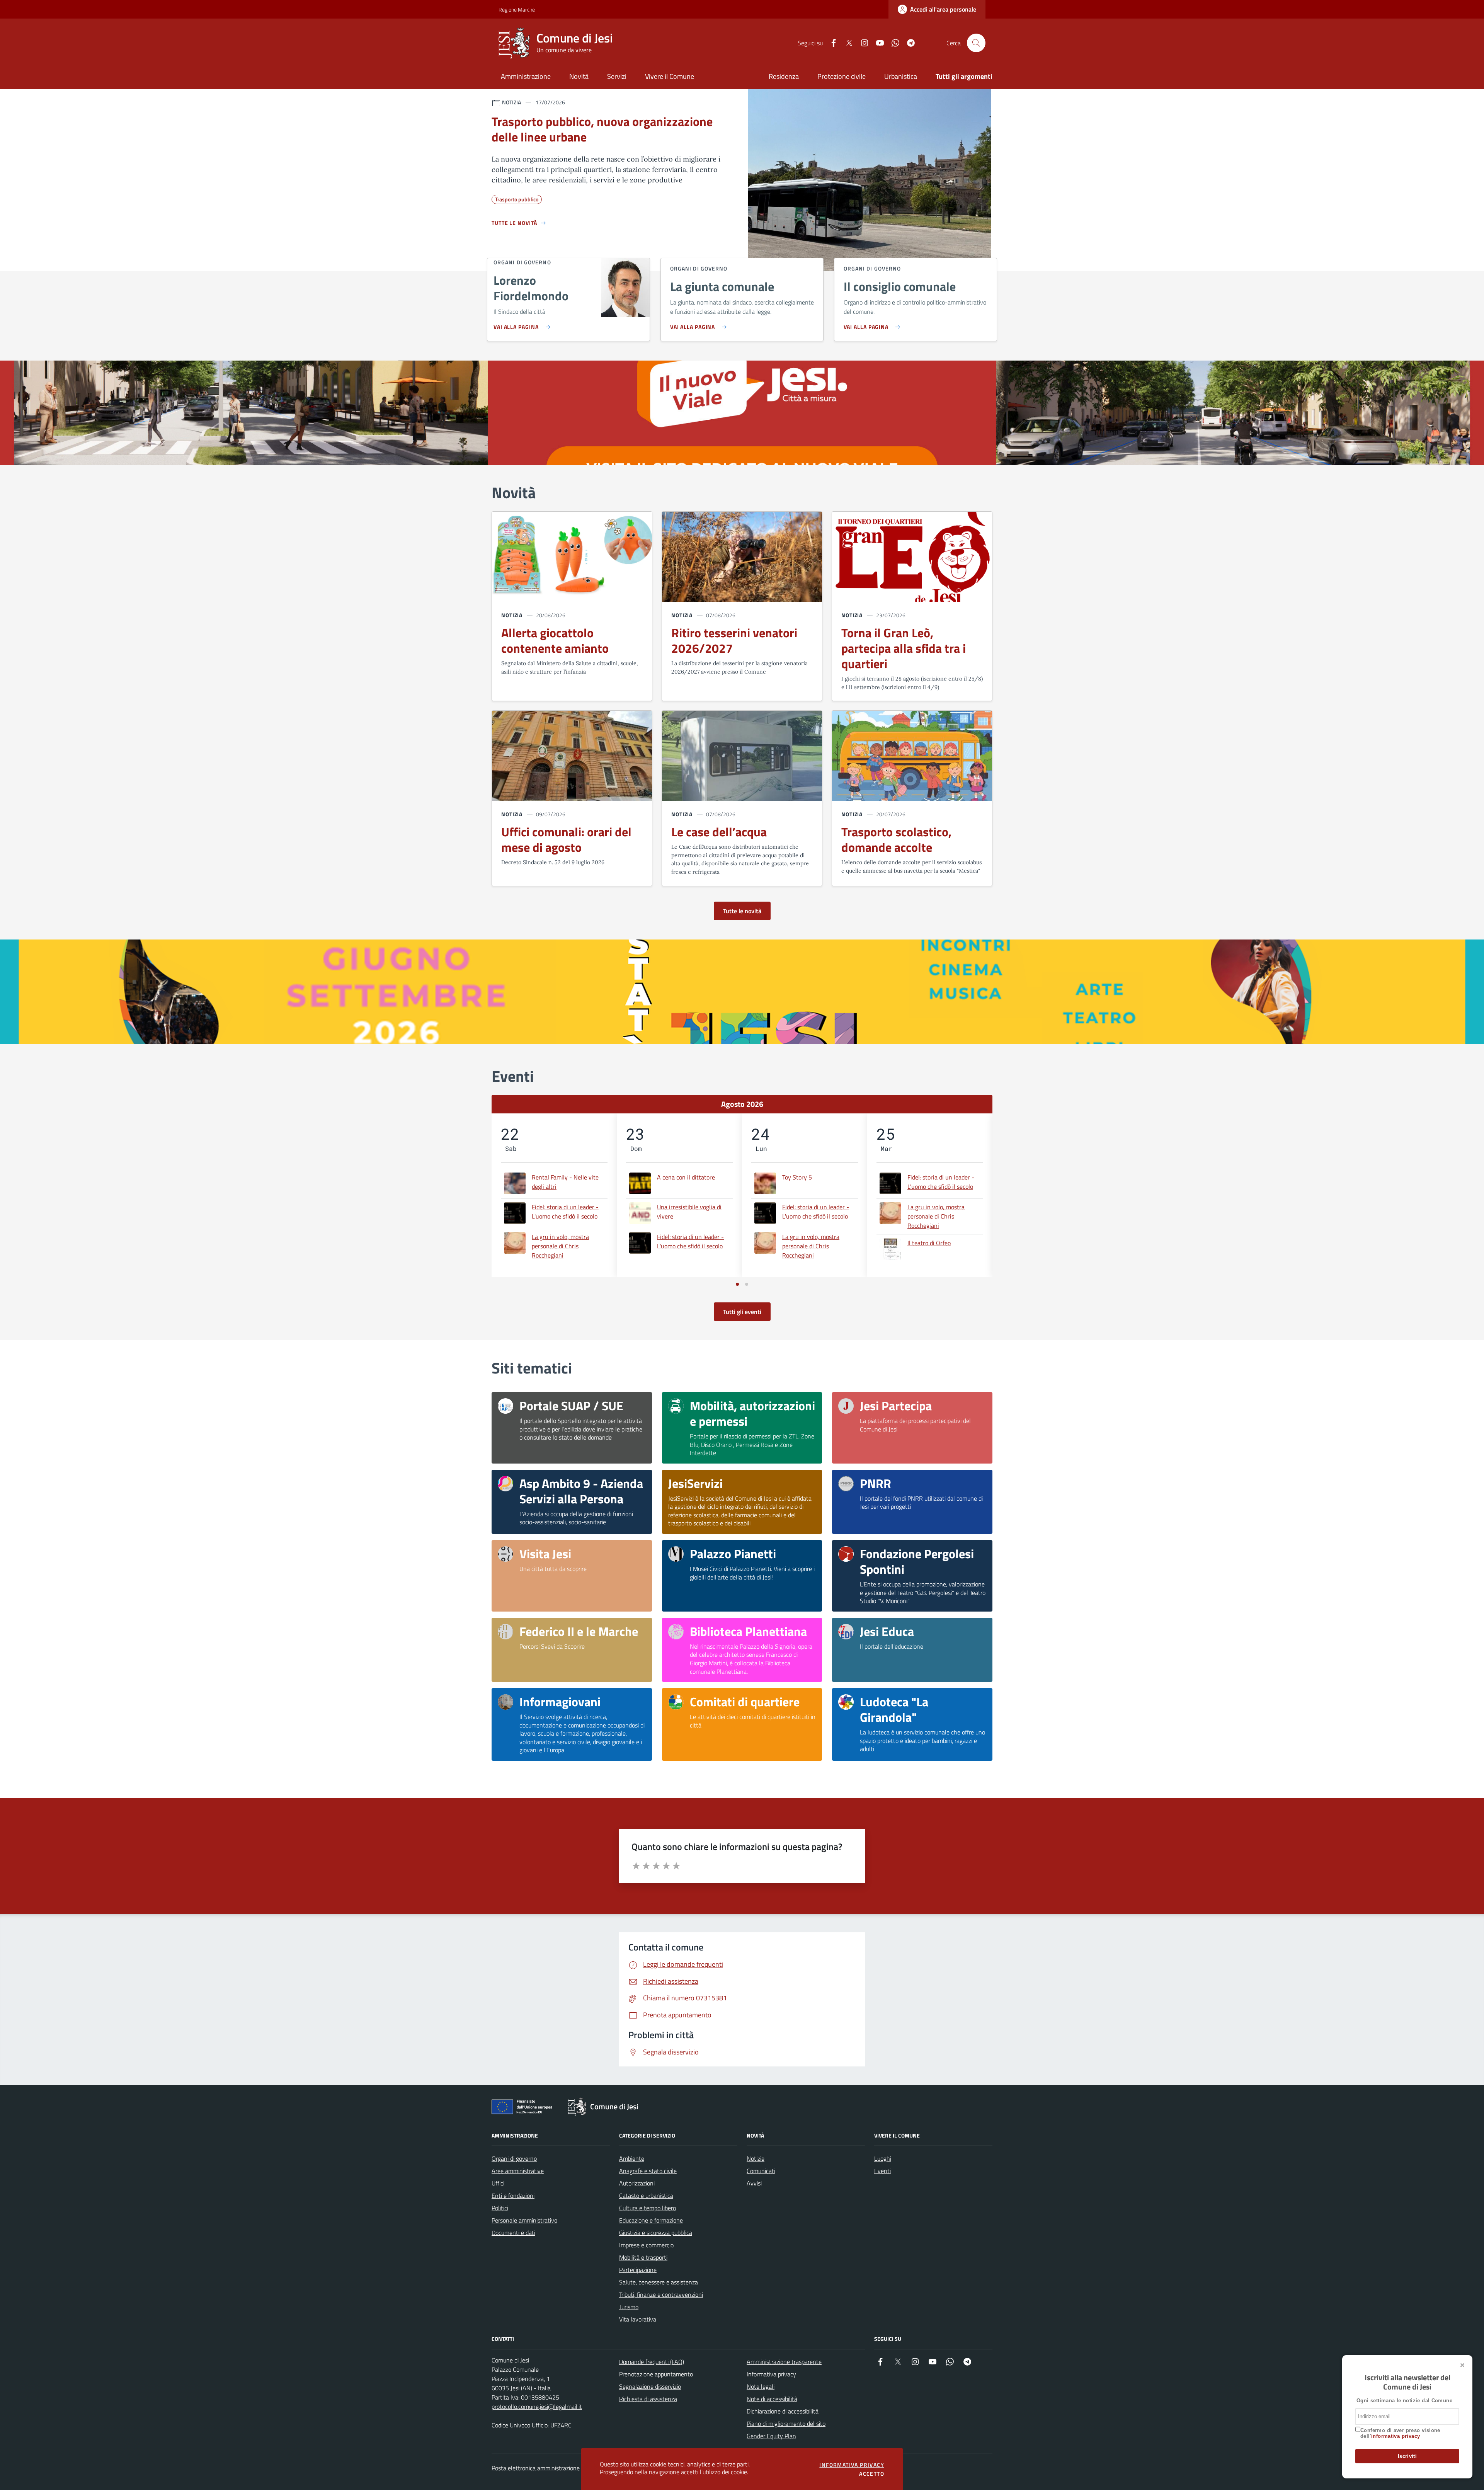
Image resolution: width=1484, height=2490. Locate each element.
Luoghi (883, 2158)
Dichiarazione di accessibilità (783, 2411)
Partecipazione (638, 2270)
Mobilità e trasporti (643, 2257)
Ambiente (632, 2158)
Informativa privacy (771, 2374)
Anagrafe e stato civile (648, 2171)
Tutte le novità (742, 911)
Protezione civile (842, 76)
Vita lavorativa (638, 2319)
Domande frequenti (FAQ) (652, 2362)
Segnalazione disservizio (650, 2386)
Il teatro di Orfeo (929, 1243)
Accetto (872, 2474)
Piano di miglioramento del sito (786, 2424)
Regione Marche (503, 9)
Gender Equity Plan (771, 2436)
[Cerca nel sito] (976, 43)
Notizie (756, 2158)
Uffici (498, 2183)
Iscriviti (1407, 2456)
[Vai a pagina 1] (737, 1284)
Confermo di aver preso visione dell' (1400, 2433)
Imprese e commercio (646, 2245)
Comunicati (761, 2171)
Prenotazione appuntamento (656, 2374)
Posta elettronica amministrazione (536, 2468)
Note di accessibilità (772, 2399)
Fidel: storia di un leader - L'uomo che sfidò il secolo (565, 1212)
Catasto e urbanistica (646, 2196)
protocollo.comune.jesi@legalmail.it (537, 2407)
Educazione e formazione (651, 2220)
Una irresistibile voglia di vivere (689, 1212)
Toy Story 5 (797, 1177)
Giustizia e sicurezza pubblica (656, 2233)
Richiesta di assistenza (648, 2399)
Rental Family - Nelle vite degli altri (565, 1182)
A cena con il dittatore (686, 1177)
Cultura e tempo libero (648, 2208)
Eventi (882, 2171)
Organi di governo (514, 2158)
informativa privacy (1396, 2436)
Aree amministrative (518, 2171)
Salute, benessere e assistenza (659, 2282)
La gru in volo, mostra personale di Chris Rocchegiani (560, 1246)
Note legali (761, 2386)
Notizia (512, 615)
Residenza (784, 76)
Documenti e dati (513, 2233)
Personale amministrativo (524, 2220)
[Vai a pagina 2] (747, 1284)
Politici (500, 2208)
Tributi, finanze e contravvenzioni (661, 2294)
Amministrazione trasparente (784, 2362)
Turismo (629, 2307)
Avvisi (754, 2183)
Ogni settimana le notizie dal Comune (1404, 2401)
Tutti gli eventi (742, 1312)
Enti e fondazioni (513, 2196)
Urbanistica (901, 76)
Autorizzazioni (637, 2183)
